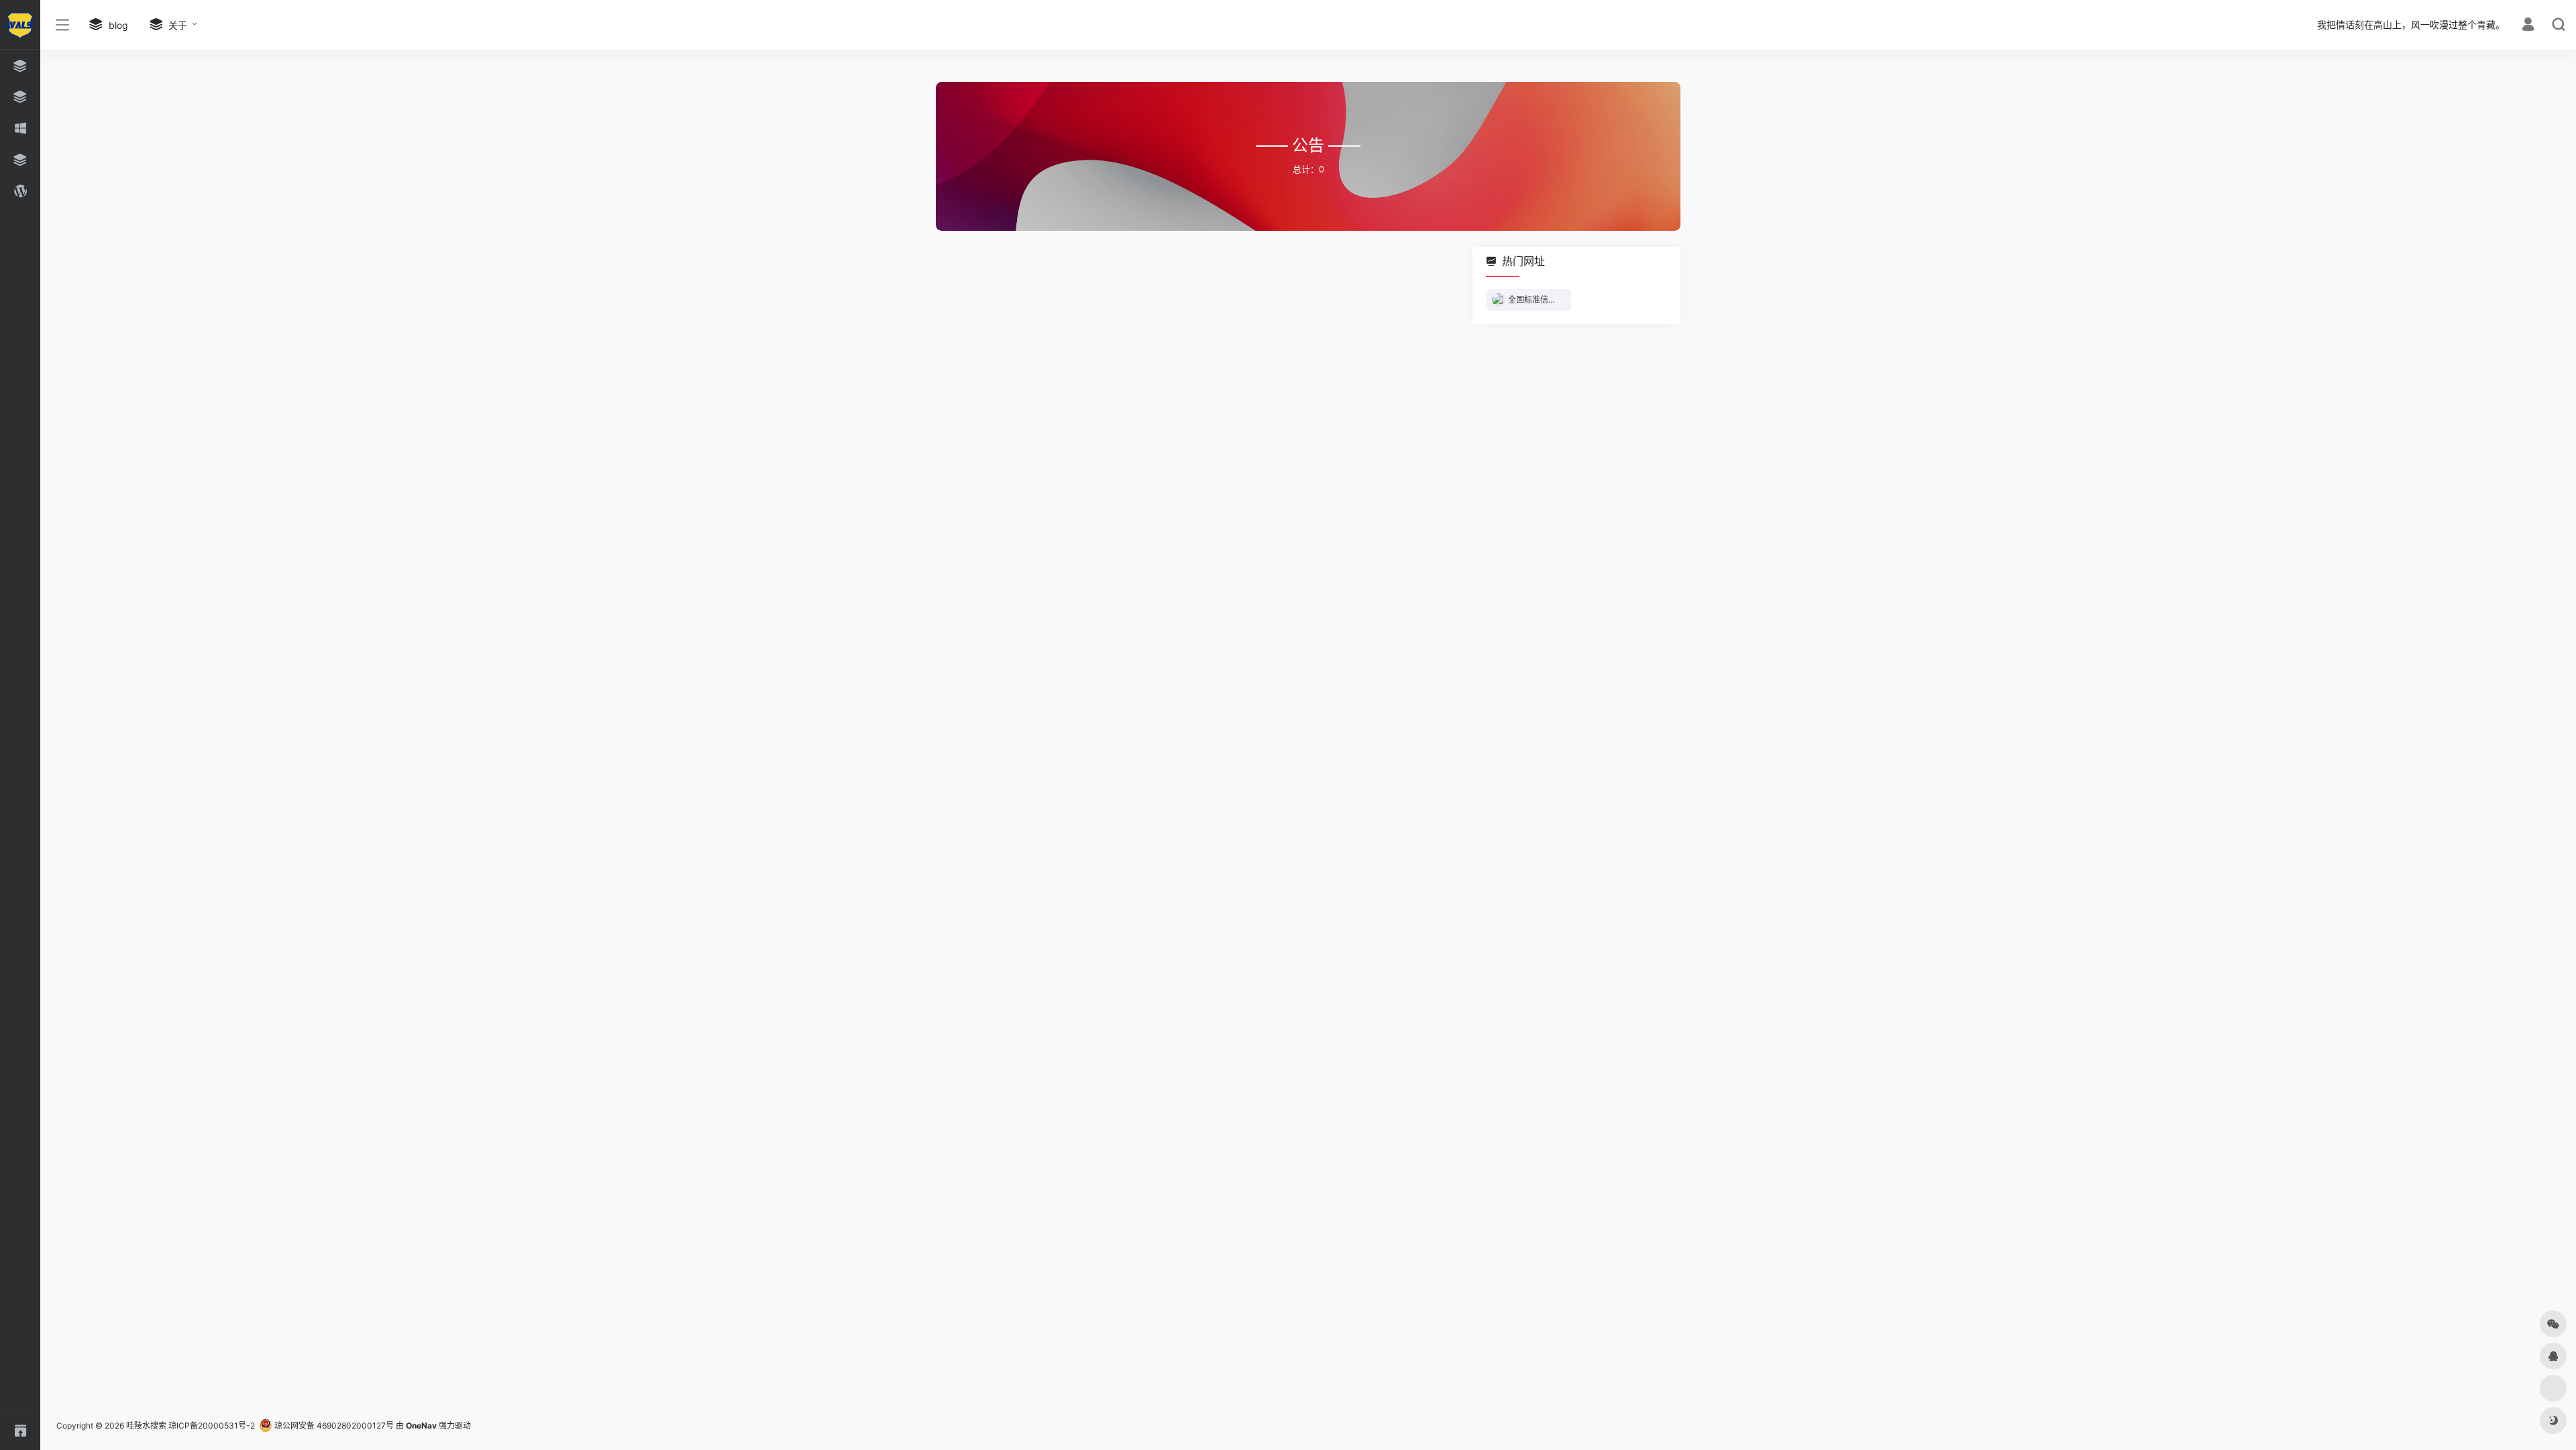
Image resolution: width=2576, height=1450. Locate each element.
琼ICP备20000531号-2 (212, 1426)
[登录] (2528, 26)
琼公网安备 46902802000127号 (333, 1426)
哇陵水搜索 (146, 1426)
